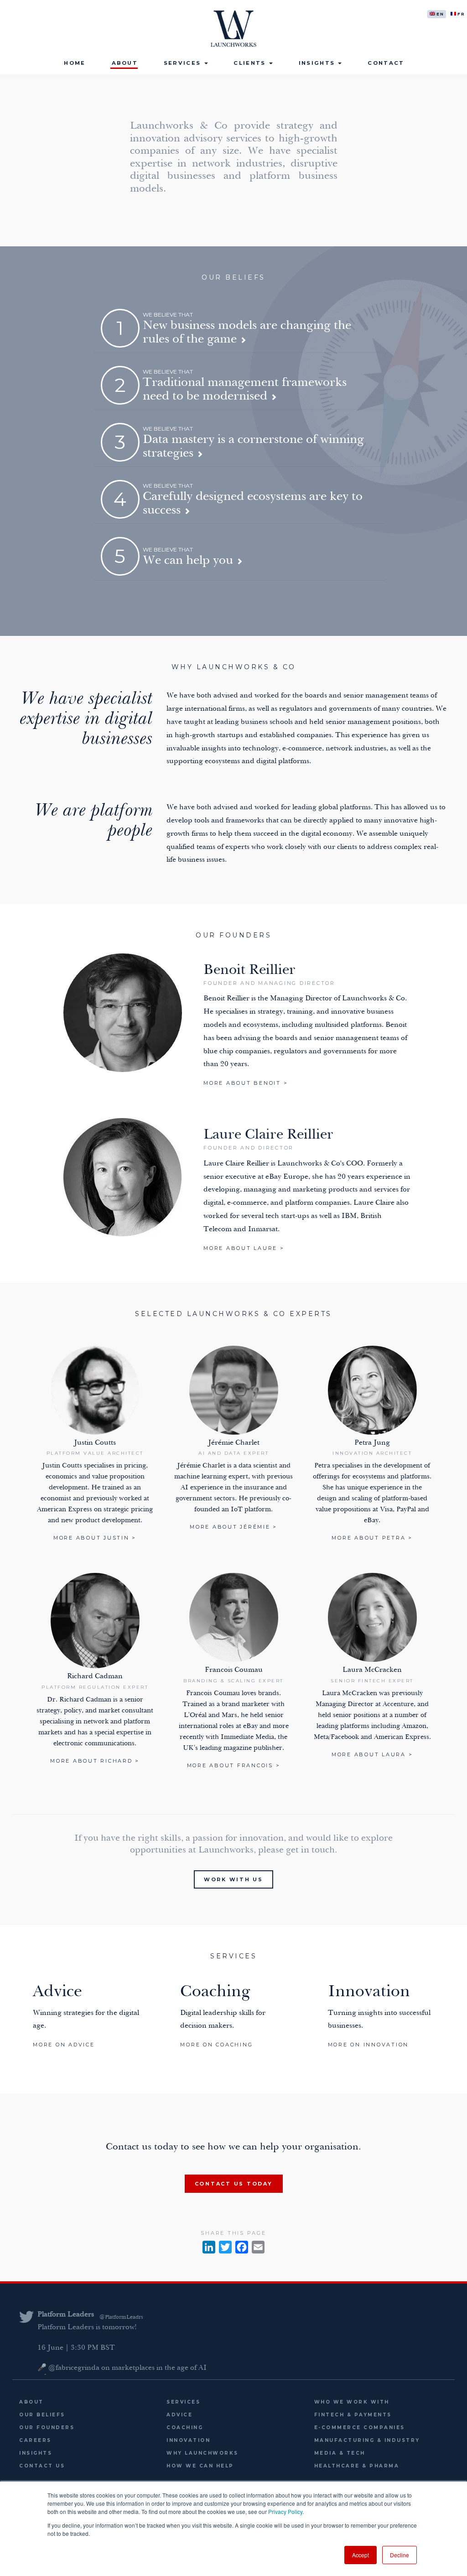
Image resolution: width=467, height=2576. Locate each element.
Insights (318, 63)
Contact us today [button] (234, 2184)
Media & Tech (340, 2453)
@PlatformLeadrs (121, 2317)
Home (75, 63)
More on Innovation (368, 2045)
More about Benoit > (246, 1083)
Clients (251, 63)
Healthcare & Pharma (357, 2466)
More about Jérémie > (233, 1527)
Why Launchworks (202, 2453)
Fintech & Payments (353, 2415)
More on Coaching (216, 2045)
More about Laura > (372, 1754)
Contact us (42, 2466)
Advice (179, 2415)
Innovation (188, 2440)
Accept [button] (361, 2555)
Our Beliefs (42, 2415)
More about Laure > (244, 1248)
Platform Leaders (66, 2315)
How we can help (200, 2466)
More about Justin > (95, 1538)
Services (184, 63)
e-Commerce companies (360, 2428)
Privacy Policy (285, 2511)
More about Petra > (372, 1538)
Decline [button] (400, 2555)
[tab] (241, 328)
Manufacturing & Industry (367, 2440)
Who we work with (352, 2402)
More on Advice (64, 2045)
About (125, 63)
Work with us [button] (233, 1879)
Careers (35, 2440)
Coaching (185, 2428)
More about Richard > (95, 1761)
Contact (386, 63)
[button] (233, 328)
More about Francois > (234, 1765)
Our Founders (47, 2428)
